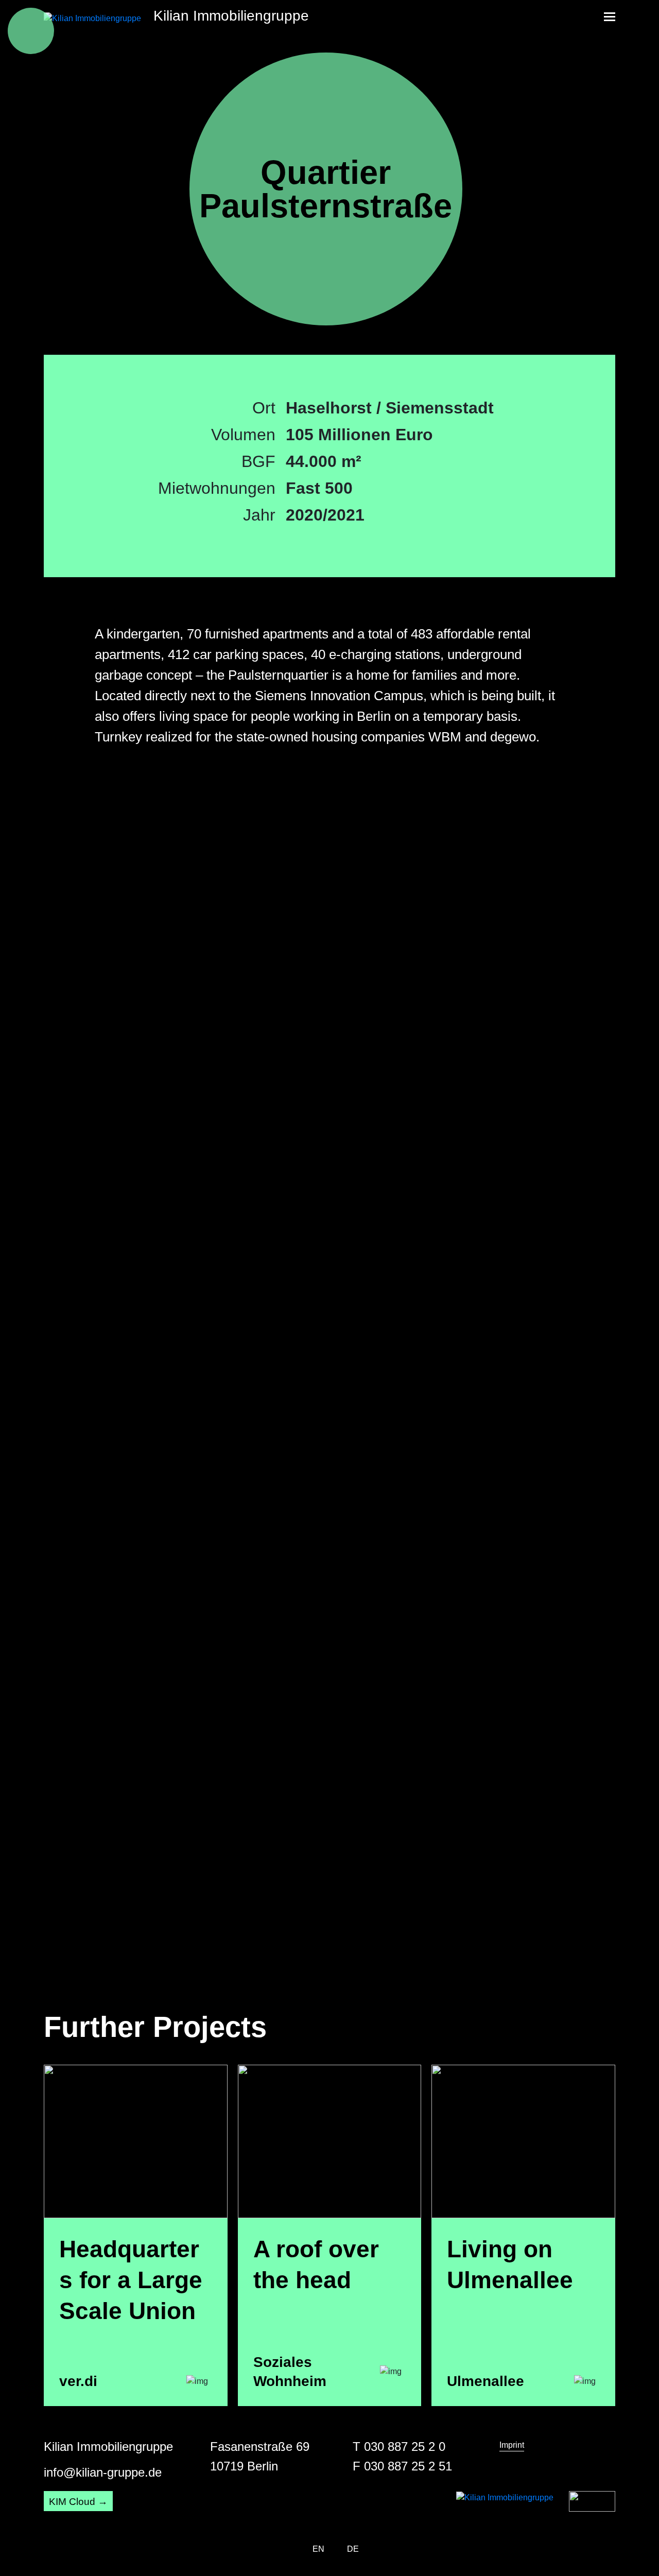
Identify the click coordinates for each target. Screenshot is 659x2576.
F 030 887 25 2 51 (402, 2466)
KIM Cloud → (78, 2502)
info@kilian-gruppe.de (103, 2472)
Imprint (512, 2445)
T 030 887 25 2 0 (399, 2447)
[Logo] (592, 2501)
